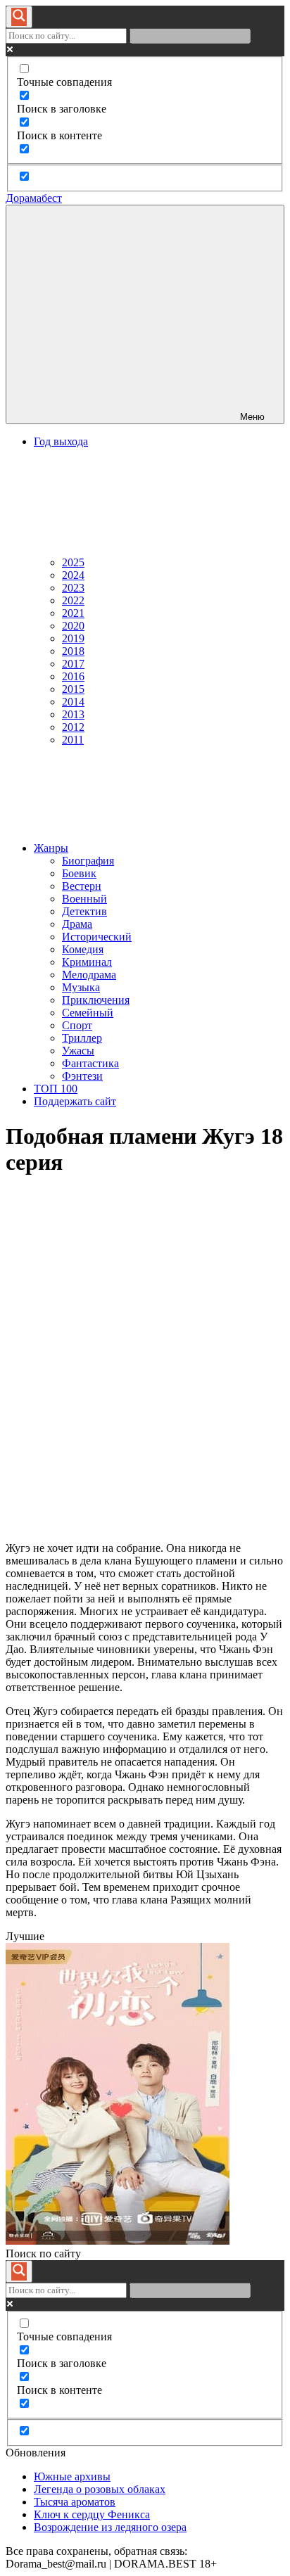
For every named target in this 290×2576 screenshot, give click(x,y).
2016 (73, 676)
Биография (88, 861)
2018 (73, 651)
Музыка (81, 987)
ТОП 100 (56, 1089)
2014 (73, 702)
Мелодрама (89, 975)
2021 (73, 613)
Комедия (83, 949)
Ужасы (78, 1051)
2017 (73, 664)
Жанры (51, 848)
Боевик (79, 873)
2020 (73, 626)
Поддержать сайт (75, 1101)
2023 (73, 588)
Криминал (87, 962)
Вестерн (82, 886)
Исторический (97, 937)
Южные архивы (72, 2476)
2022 (73, 600)
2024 (73, 575)
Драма (77, 924)
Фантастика (90, 1063)
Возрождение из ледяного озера (110, 2527)
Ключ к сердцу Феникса (92, 2514)
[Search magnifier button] (19, 17)
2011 (73, 740)
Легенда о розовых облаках (100, 2489)
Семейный (88, 1013)
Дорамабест (34, 198)
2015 (73, 689)
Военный (84, 899)
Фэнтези (82, 1076)
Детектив (84, 911)
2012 (73, 727)
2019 (73, 638)
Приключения (96, 1000)
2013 (73, 714)
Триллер (82, 1038)
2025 (73, 562)
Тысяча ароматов (75, 2502)
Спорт (77, 1025)
